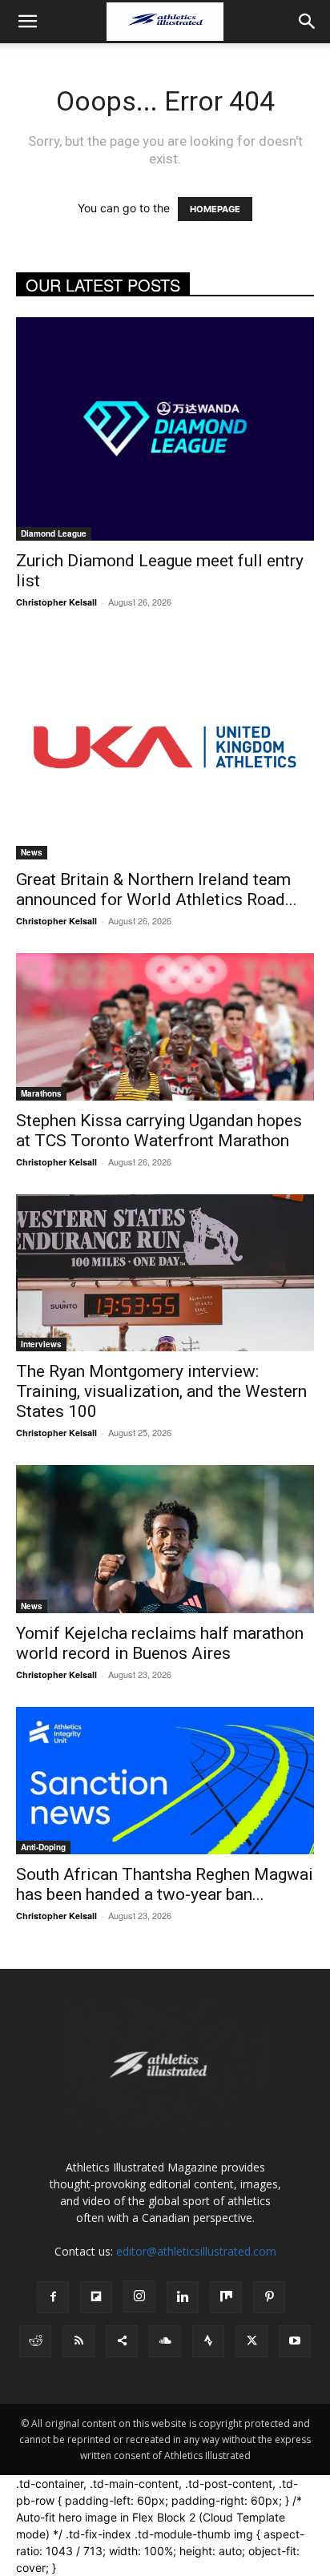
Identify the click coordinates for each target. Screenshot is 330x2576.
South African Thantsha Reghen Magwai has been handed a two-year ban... (165, 1884)
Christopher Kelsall (56, 602)
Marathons (41, 1093)
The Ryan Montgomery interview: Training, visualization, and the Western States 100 (161, 1391)
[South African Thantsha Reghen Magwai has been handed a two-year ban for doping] (165, 1781)
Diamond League (54, 533)
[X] (252, 2341)
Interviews (41, 1344)
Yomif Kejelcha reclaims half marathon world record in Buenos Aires (160, 1643)
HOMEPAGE (215, 209)
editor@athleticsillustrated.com (196, 2251)
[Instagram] (139, 2296)
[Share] (122, 2341)
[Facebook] (53, 2297)
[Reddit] (35, 2341)
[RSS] (78, 2341)
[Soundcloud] (165, 2341)
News (32, 852)
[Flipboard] (96, 2297)
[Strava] (208, 2341)
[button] (27, 22)
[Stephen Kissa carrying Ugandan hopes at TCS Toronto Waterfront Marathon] (165, 1027)
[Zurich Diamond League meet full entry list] (165, 429)
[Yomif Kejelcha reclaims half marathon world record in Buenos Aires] (165, 1539)
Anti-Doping (43, 1847)
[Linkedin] (183, 2297)
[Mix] (226, 2297)
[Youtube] (295, 2341)
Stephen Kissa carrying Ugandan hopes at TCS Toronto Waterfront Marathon (159, 1131)
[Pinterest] (269, 2297)
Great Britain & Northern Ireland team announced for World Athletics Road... (157, 890)
